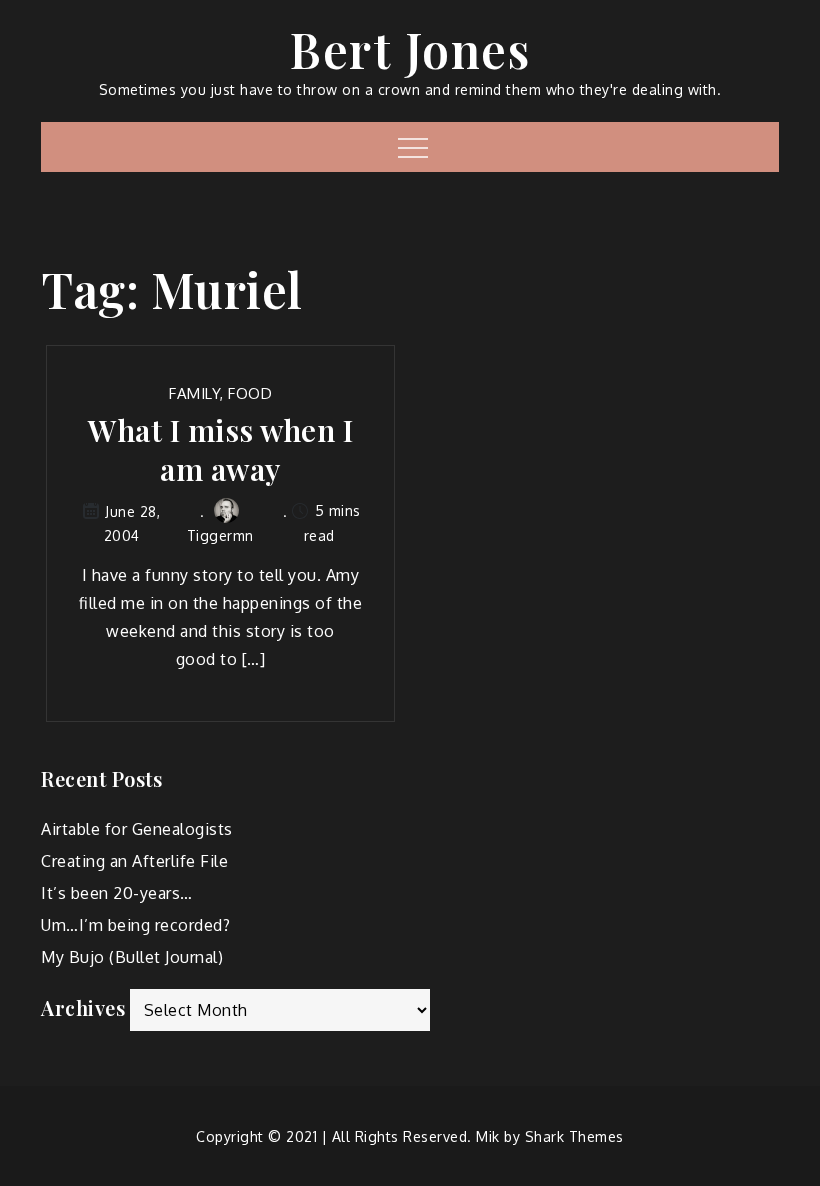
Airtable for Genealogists (137, 829)
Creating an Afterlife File (134, 861)
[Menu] (410, 147)
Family (194, 393)
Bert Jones (410, 49)
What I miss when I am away (220, 450)
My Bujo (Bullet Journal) (132, 957)
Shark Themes (574, 1136)
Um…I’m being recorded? (135, 925)
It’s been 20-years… (117, 893)
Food (250, 393)
